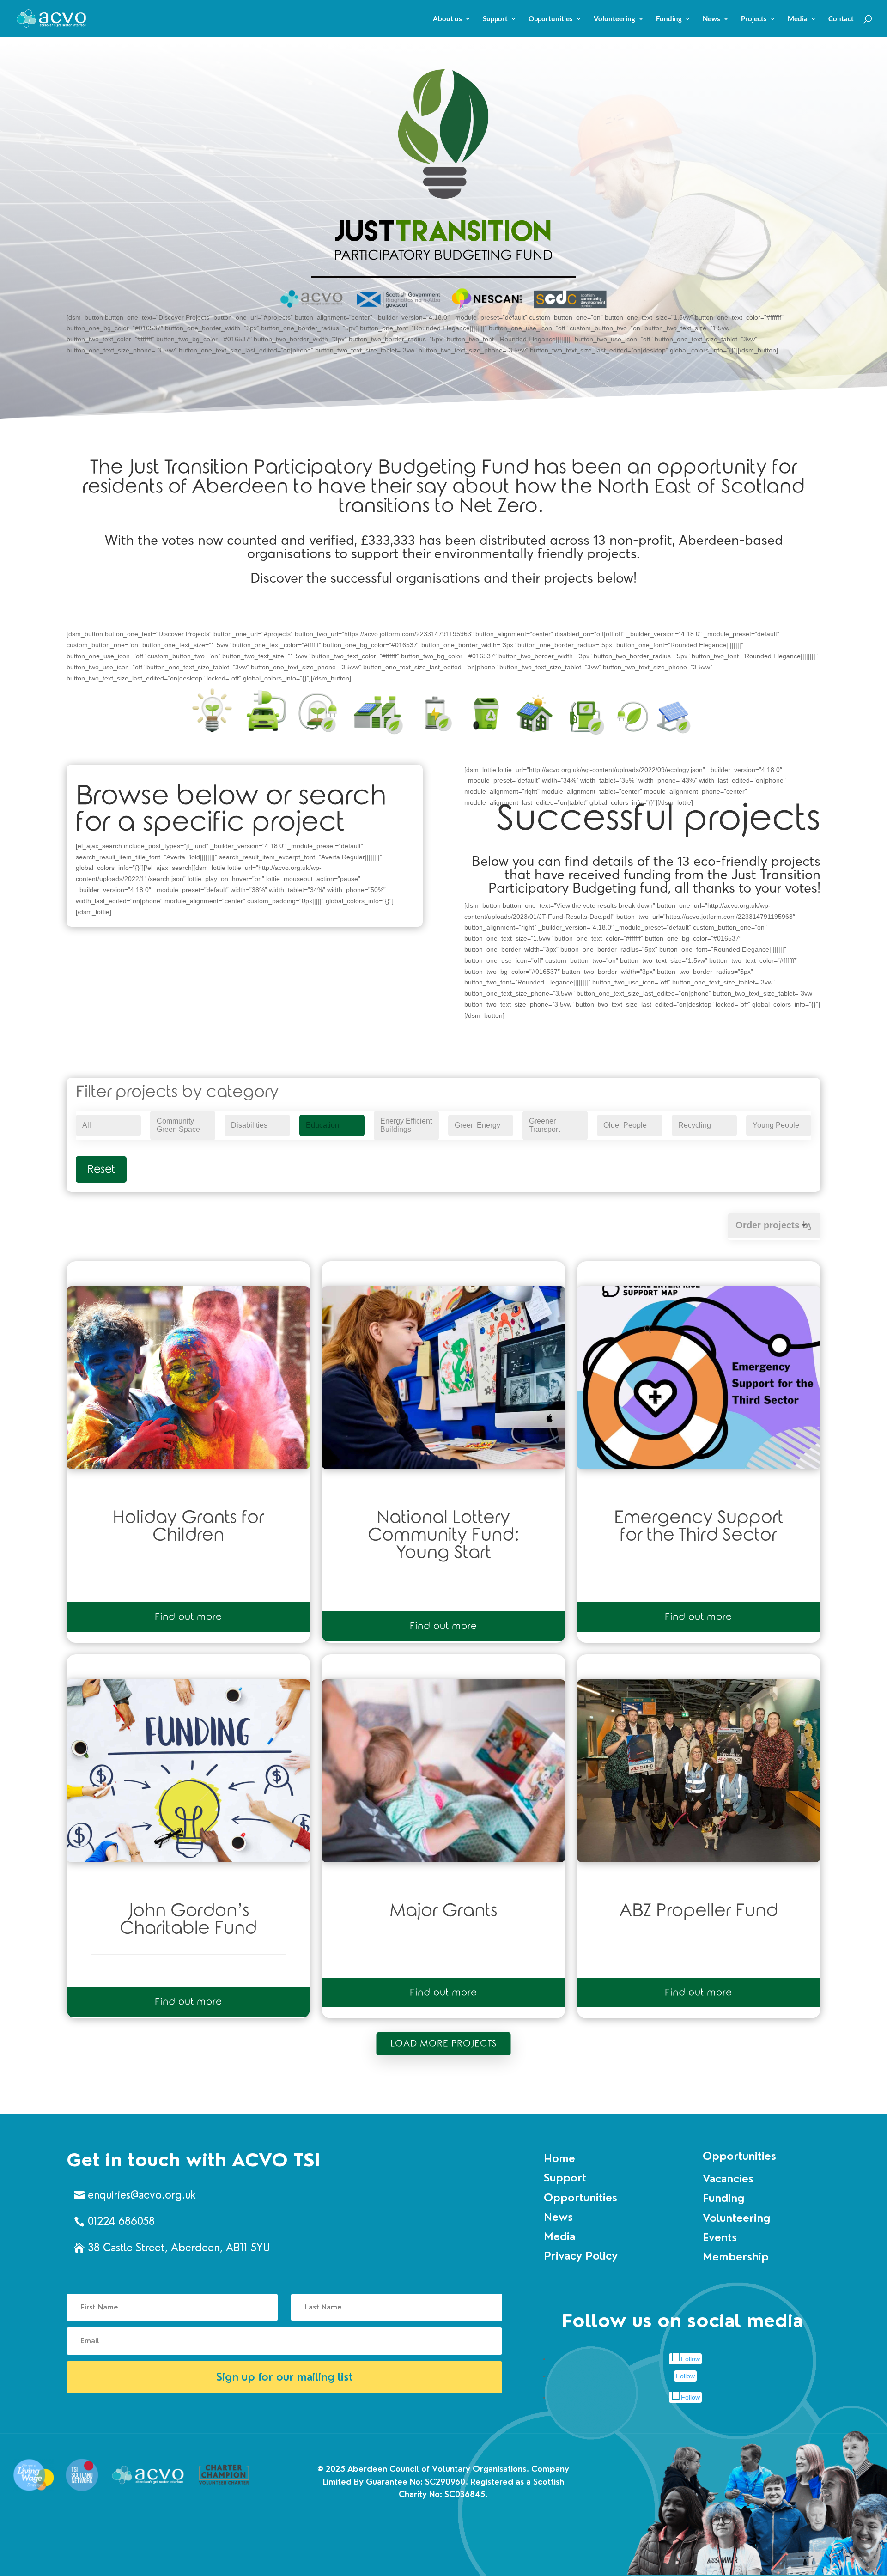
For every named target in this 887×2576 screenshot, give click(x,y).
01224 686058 (121, 2221)
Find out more (188, 1617)
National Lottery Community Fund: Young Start (443, 1535)
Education (322, 1125)
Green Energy (477, 1125)
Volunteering (614, 19)
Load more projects (444, 2044)
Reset (101, 1169)
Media (798, 19)
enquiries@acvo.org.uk (142, 2195)
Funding (669, 19)
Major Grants (443, 1911)
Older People (625, 1125)
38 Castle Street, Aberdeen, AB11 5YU (179, 2248)
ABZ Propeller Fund (699, 1911)
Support (495, 19)
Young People (776, 1125)
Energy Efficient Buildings (406, 1125)
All (87, 1125)
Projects (754, 19)
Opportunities (551, 19)
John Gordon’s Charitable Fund (188, 1920)
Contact (841, 19)
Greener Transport (544, 1125)
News (711, 19)
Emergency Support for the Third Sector (699, 1526)
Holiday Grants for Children (188, 1526)
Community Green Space (178, 1125)
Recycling (695, 1125)
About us (447, 19)
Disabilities (249, 1125)
